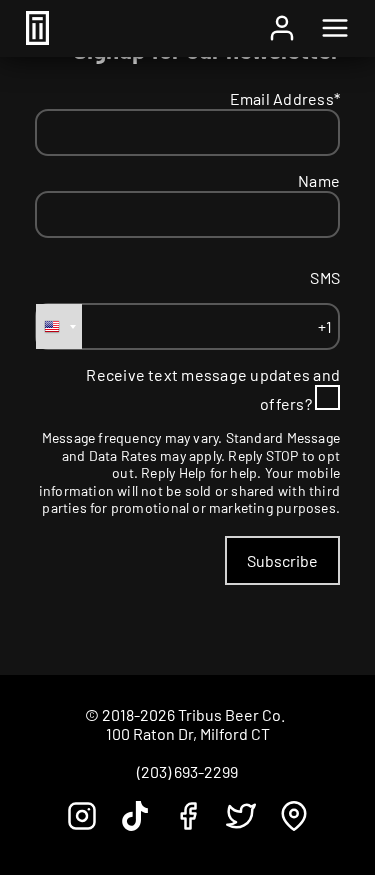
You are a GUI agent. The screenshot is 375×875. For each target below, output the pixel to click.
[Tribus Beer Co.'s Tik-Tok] (135, 824)
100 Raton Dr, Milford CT (188, 733)
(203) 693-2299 (187, 771)
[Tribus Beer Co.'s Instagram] (82, 824)
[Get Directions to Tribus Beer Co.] (294, 824)
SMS (325, 277)
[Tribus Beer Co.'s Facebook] (188, 824)
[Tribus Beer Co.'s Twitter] (241, 824)
